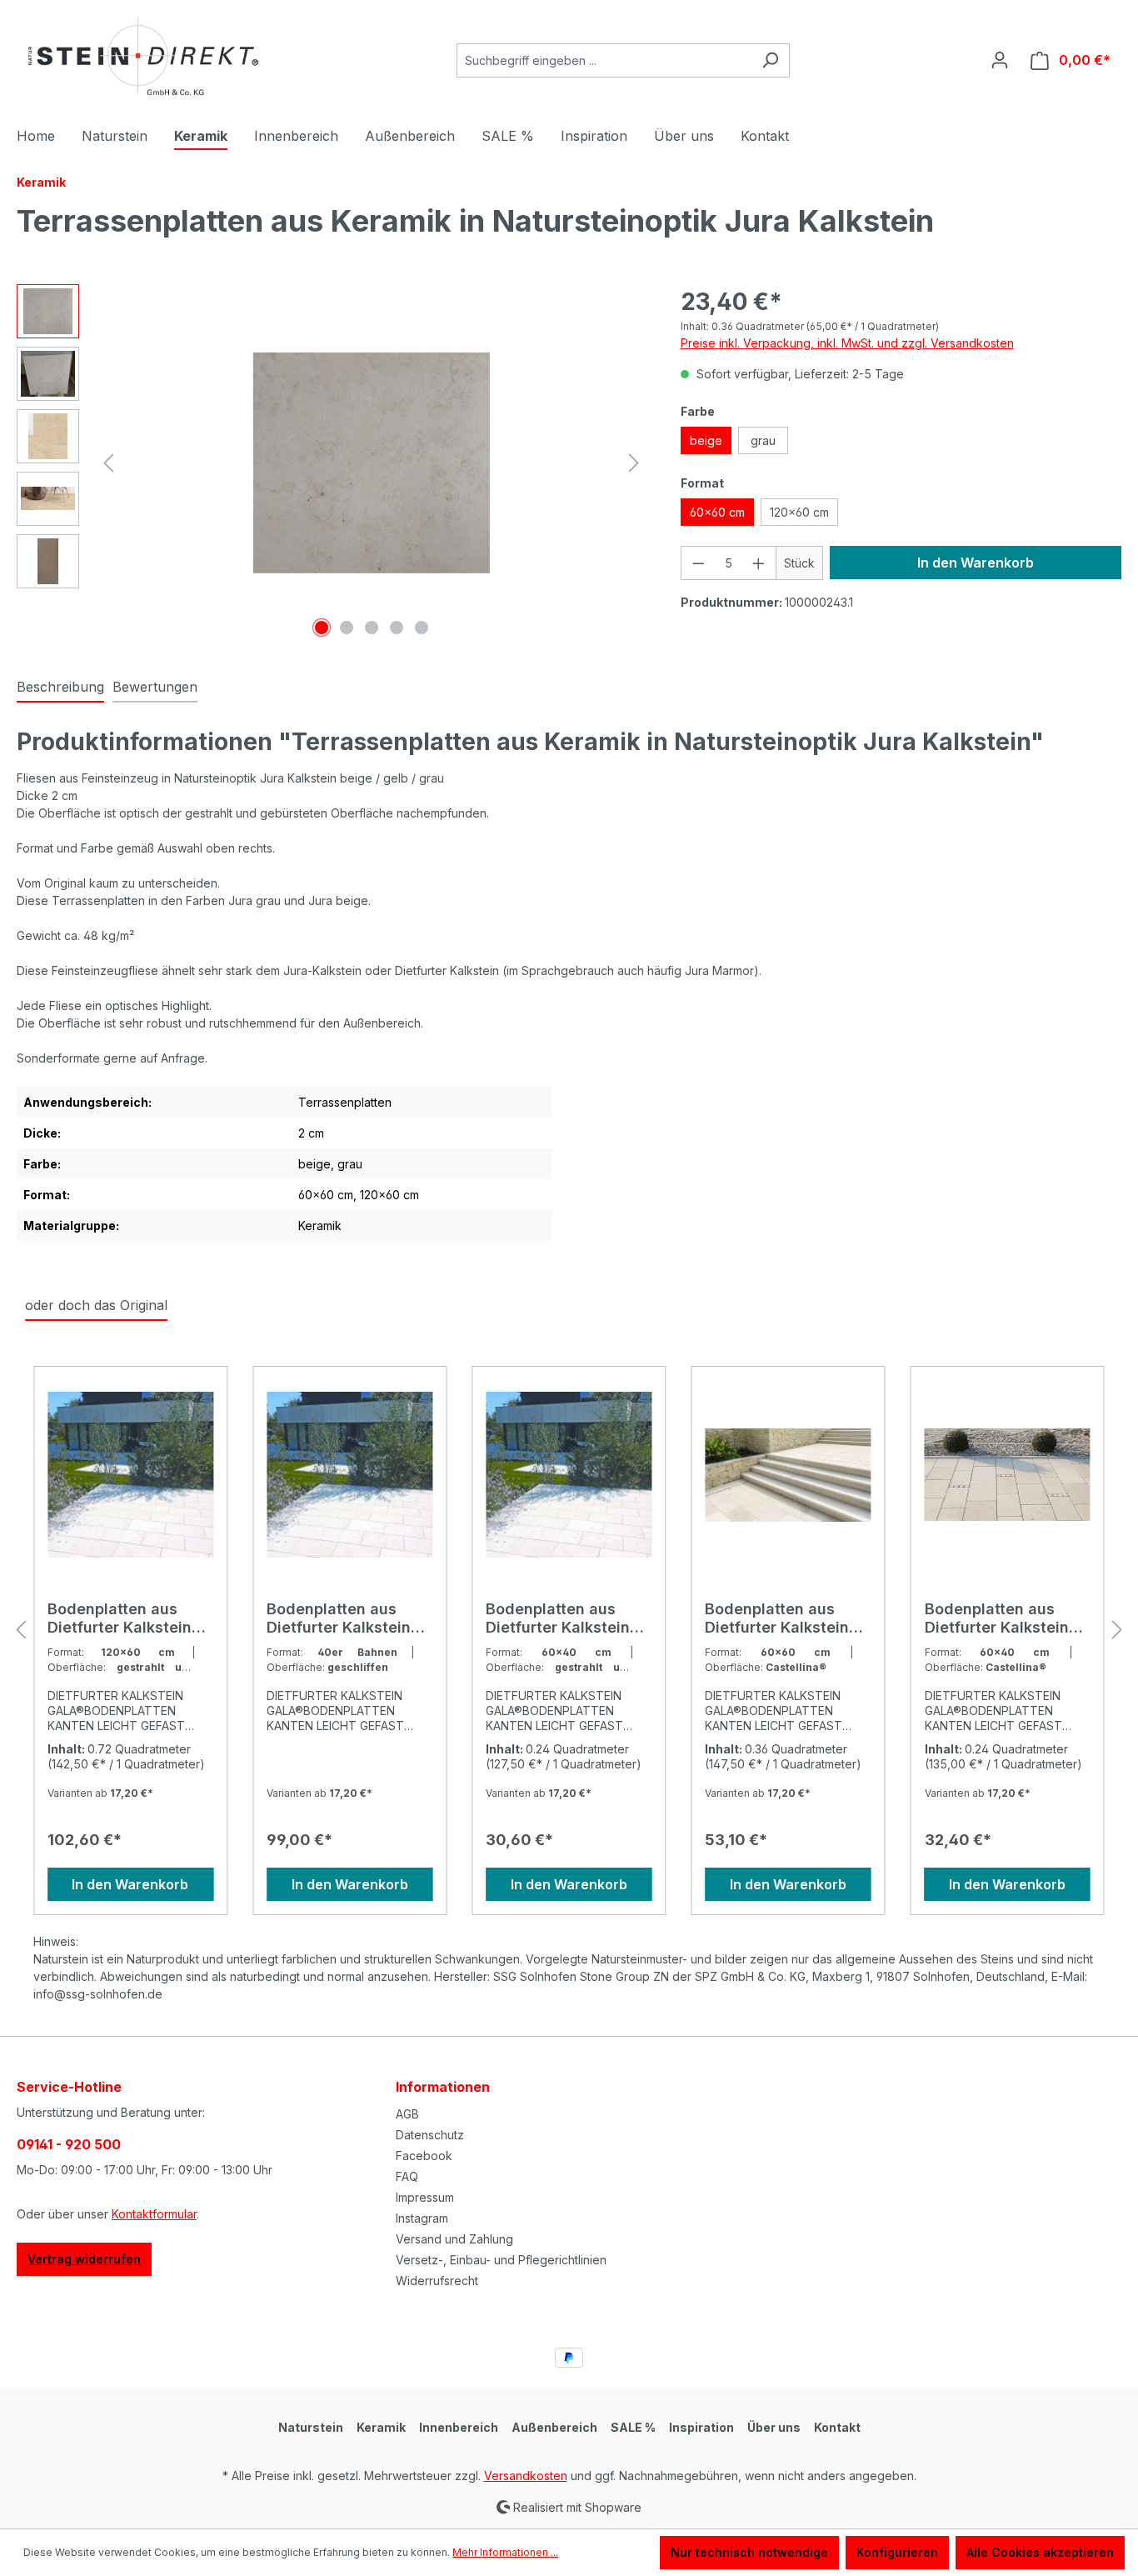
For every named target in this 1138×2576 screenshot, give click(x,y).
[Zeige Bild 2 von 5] (347, 628)
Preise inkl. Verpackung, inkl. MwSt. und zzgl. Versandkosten (847, 343)
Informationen (443, 2087)
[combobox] (604, 60)
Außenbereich (554, 2427)
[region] (332, 463)
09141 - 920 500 (69, 2144)
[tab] (60, 688)
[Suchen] (770, 60)
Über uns (774, 2427)
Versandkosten (526, 2476)
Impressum (425, 2197)
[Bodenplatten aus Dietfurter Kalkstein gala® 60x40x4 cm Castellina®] (1008, 1475)
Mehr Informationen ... (505, 2552)
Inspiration (701, 2427)
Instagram (422, 2218)
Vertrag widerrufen (84, 2259)
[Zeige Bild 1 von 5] (322, 628)
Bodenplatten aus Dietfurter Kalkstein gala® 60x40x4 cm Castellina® (997, 1618)
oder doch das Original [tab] (96, 1305)
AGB (407, 2114)
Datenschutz (430, 2135)
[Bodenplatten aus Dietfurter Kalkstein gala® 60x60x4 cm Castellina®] (788, 1475)
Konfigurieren (897, 2552)
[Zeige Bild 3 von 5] (372, 628)
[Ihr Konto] (1000, 60)
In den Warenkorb (976, 563)
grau (763, 440)
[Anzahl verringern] (698, 563)
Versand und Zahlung (454, 2239)
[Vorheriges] (108, 463)
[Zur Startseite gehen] (142, 57)
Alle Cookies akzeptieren (1040, 2552)
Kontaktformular (154, 2214)
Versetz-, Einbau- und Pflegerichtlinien (501, 2260)
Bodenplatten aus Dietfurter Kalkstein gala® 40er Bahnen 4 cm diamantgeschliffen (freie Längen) (344, 1618)
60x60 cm (717, 512)
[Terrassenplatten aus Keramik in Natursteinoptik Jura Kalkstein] (371, 463)
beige (706, 440)
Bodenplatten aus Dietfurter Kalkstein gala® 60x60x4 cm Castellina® (777, 1618)
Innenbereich (459, 2427)
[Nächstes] (634, 463)
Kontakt (837, 2427)
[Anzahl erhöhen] (759, 563)
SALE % (633, 2427)
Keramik (381, 2427)
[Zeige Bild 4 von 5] (397, 628)
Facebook (424, 2156)
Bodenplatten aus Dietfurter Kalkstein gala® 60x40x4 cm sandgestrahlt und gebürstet (558, 1618)
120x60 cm (799, 512)
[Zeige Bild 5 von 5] (422, 628)
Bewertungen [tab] (155, 687)
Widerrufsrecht (437, 2281)
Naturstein (311, 2427)
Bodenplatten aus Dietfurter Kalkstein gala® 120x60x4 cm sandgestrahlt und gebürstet (122, 1618)
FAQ (407, 2176)
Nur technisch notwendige (749, 2552)
